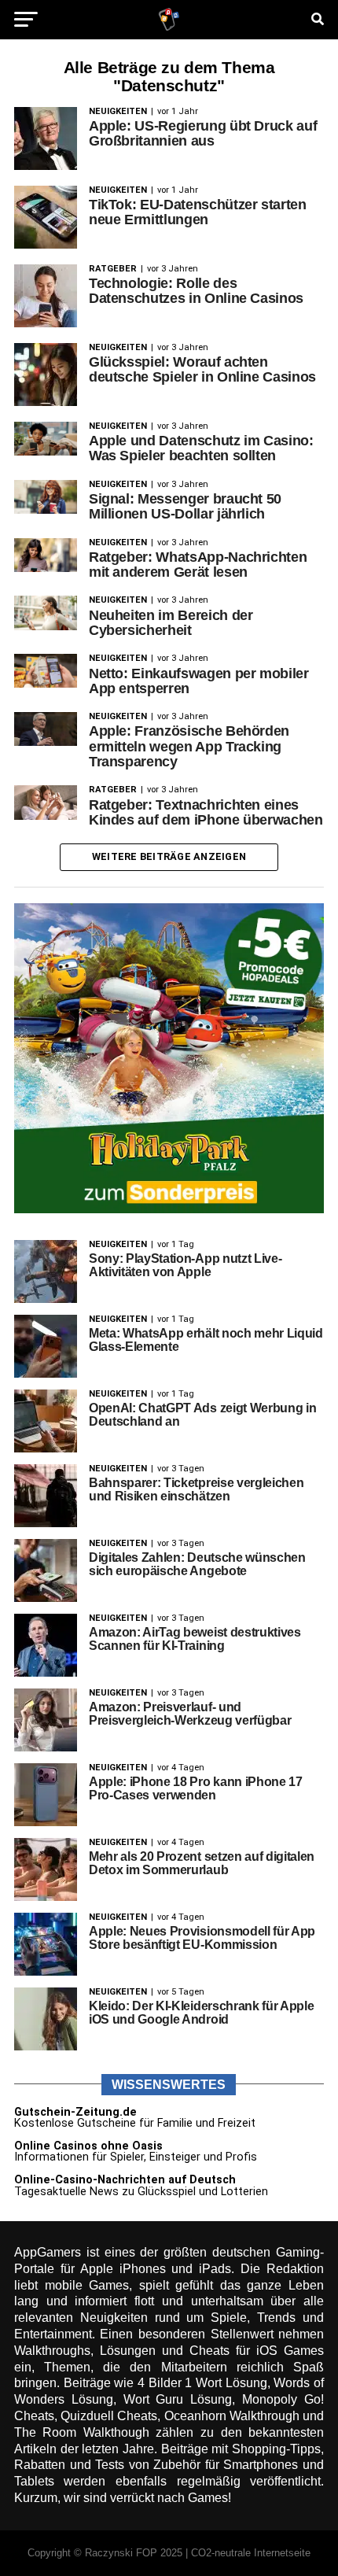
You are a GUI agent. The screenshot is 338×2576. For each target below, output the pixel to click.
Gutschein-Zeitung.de (75, 2112)
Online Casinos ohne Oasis (88, 2146)
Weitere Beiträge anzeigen (169, 856)
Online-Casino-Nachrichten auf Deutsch (125, 2180)
